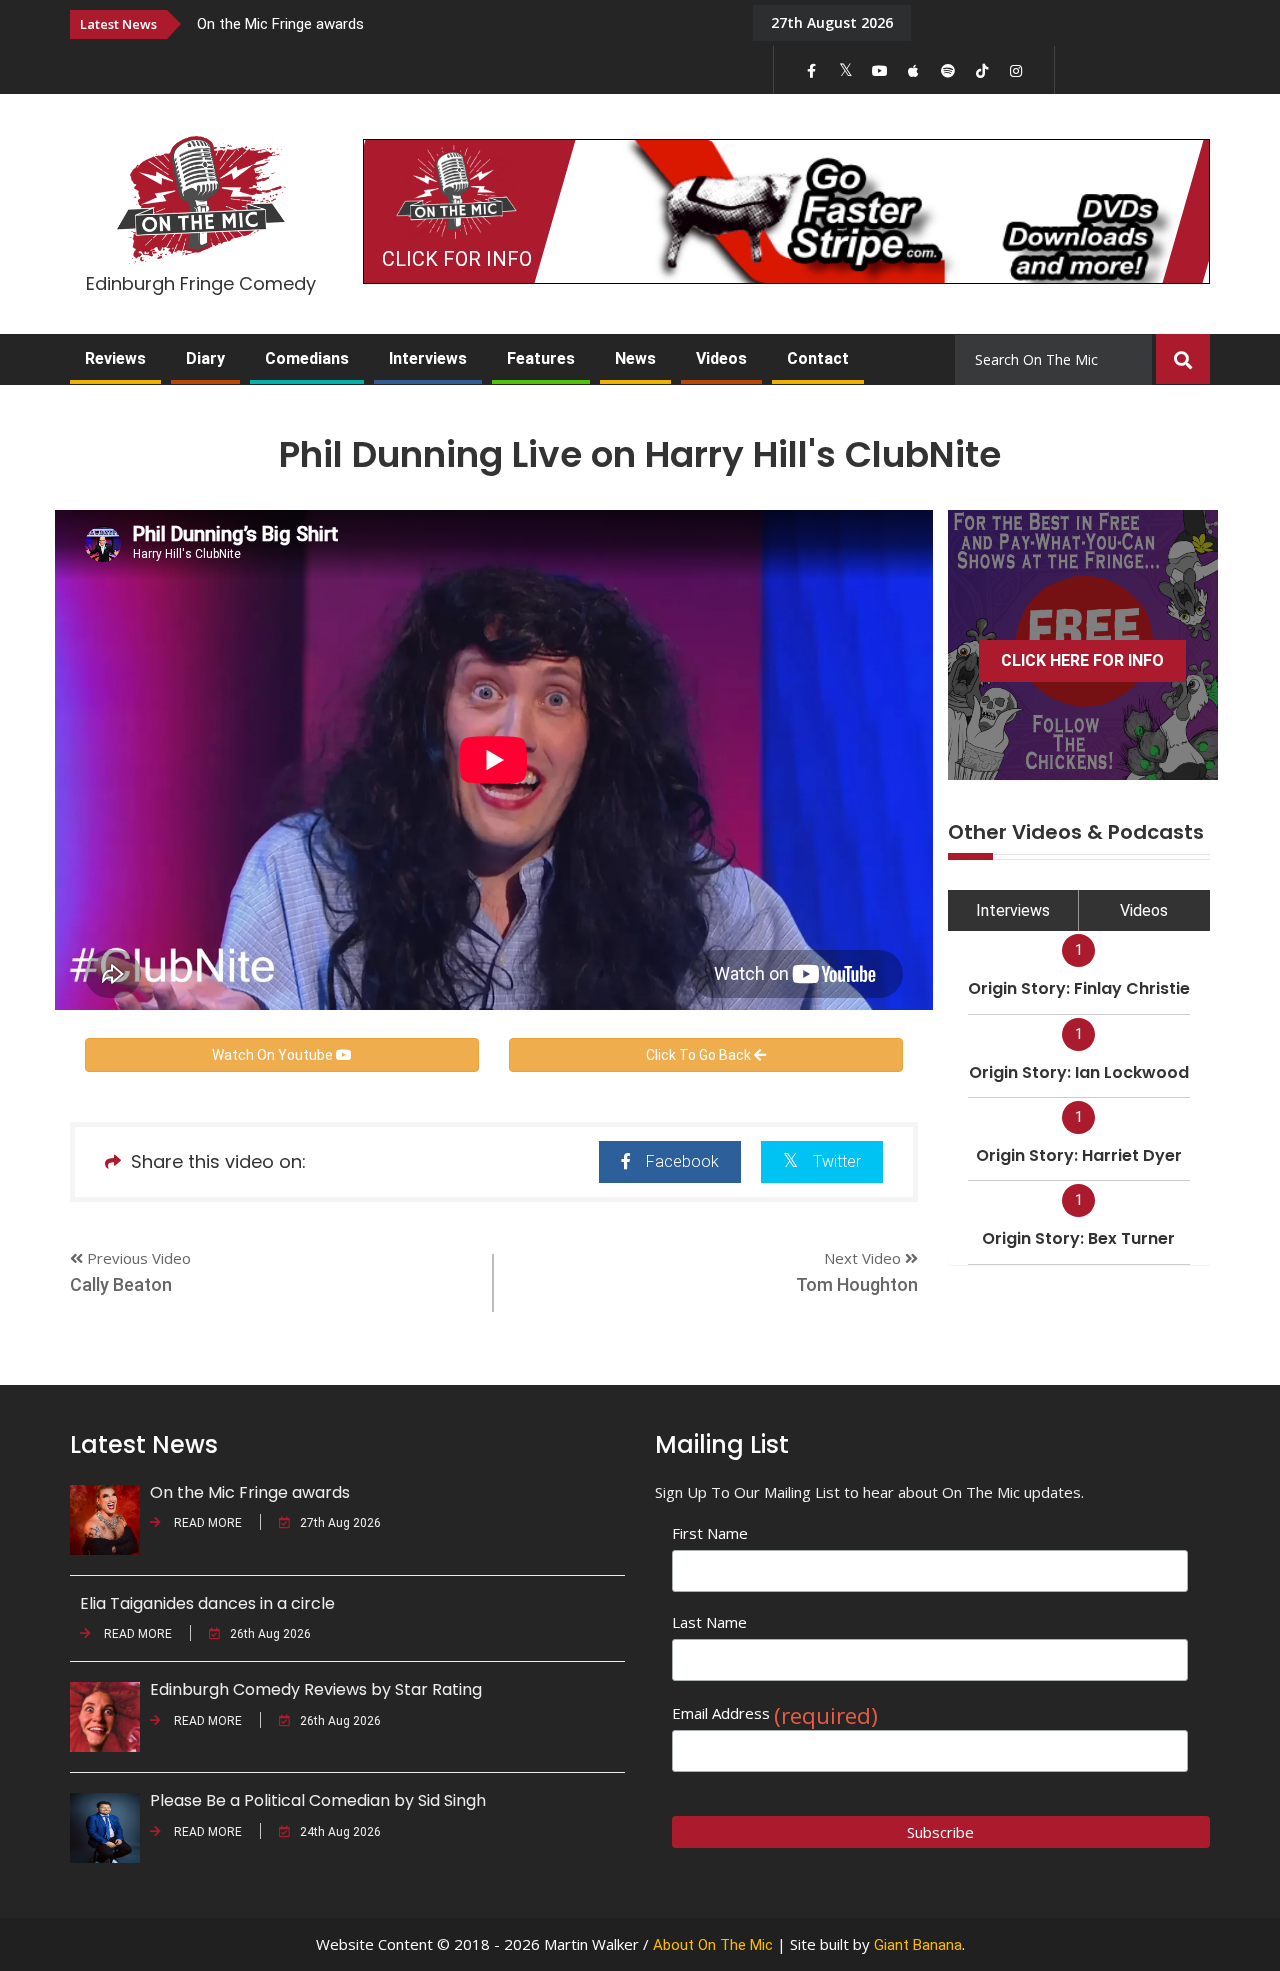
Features (541, 358)
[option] (460, 23)
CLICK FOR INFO (457, 259)
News (635, 358)
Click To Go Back (700, 1055)
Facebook (682, 1161)
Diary (205, 358)
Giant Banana (918, 1945)
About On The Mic (713, 1945)
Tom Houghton (857, 1284)
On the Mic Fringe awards (280, 24)
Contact (818, 358)
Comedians (307, 358)
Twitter (837, 1161)
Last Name (709, 1622)
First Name (710, 1533)
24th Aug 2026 (340, 1832)
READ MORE (206, 1523)
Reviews (115, 358)
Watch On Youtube (274, 1055)
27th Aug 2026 (340, 1523)
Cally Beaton (121, 1284)
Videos (721, 358)
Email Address (775, 1713)
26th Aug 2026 (270, 1634)
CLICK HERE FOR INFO (1082, 660)
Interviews (428, 358)
